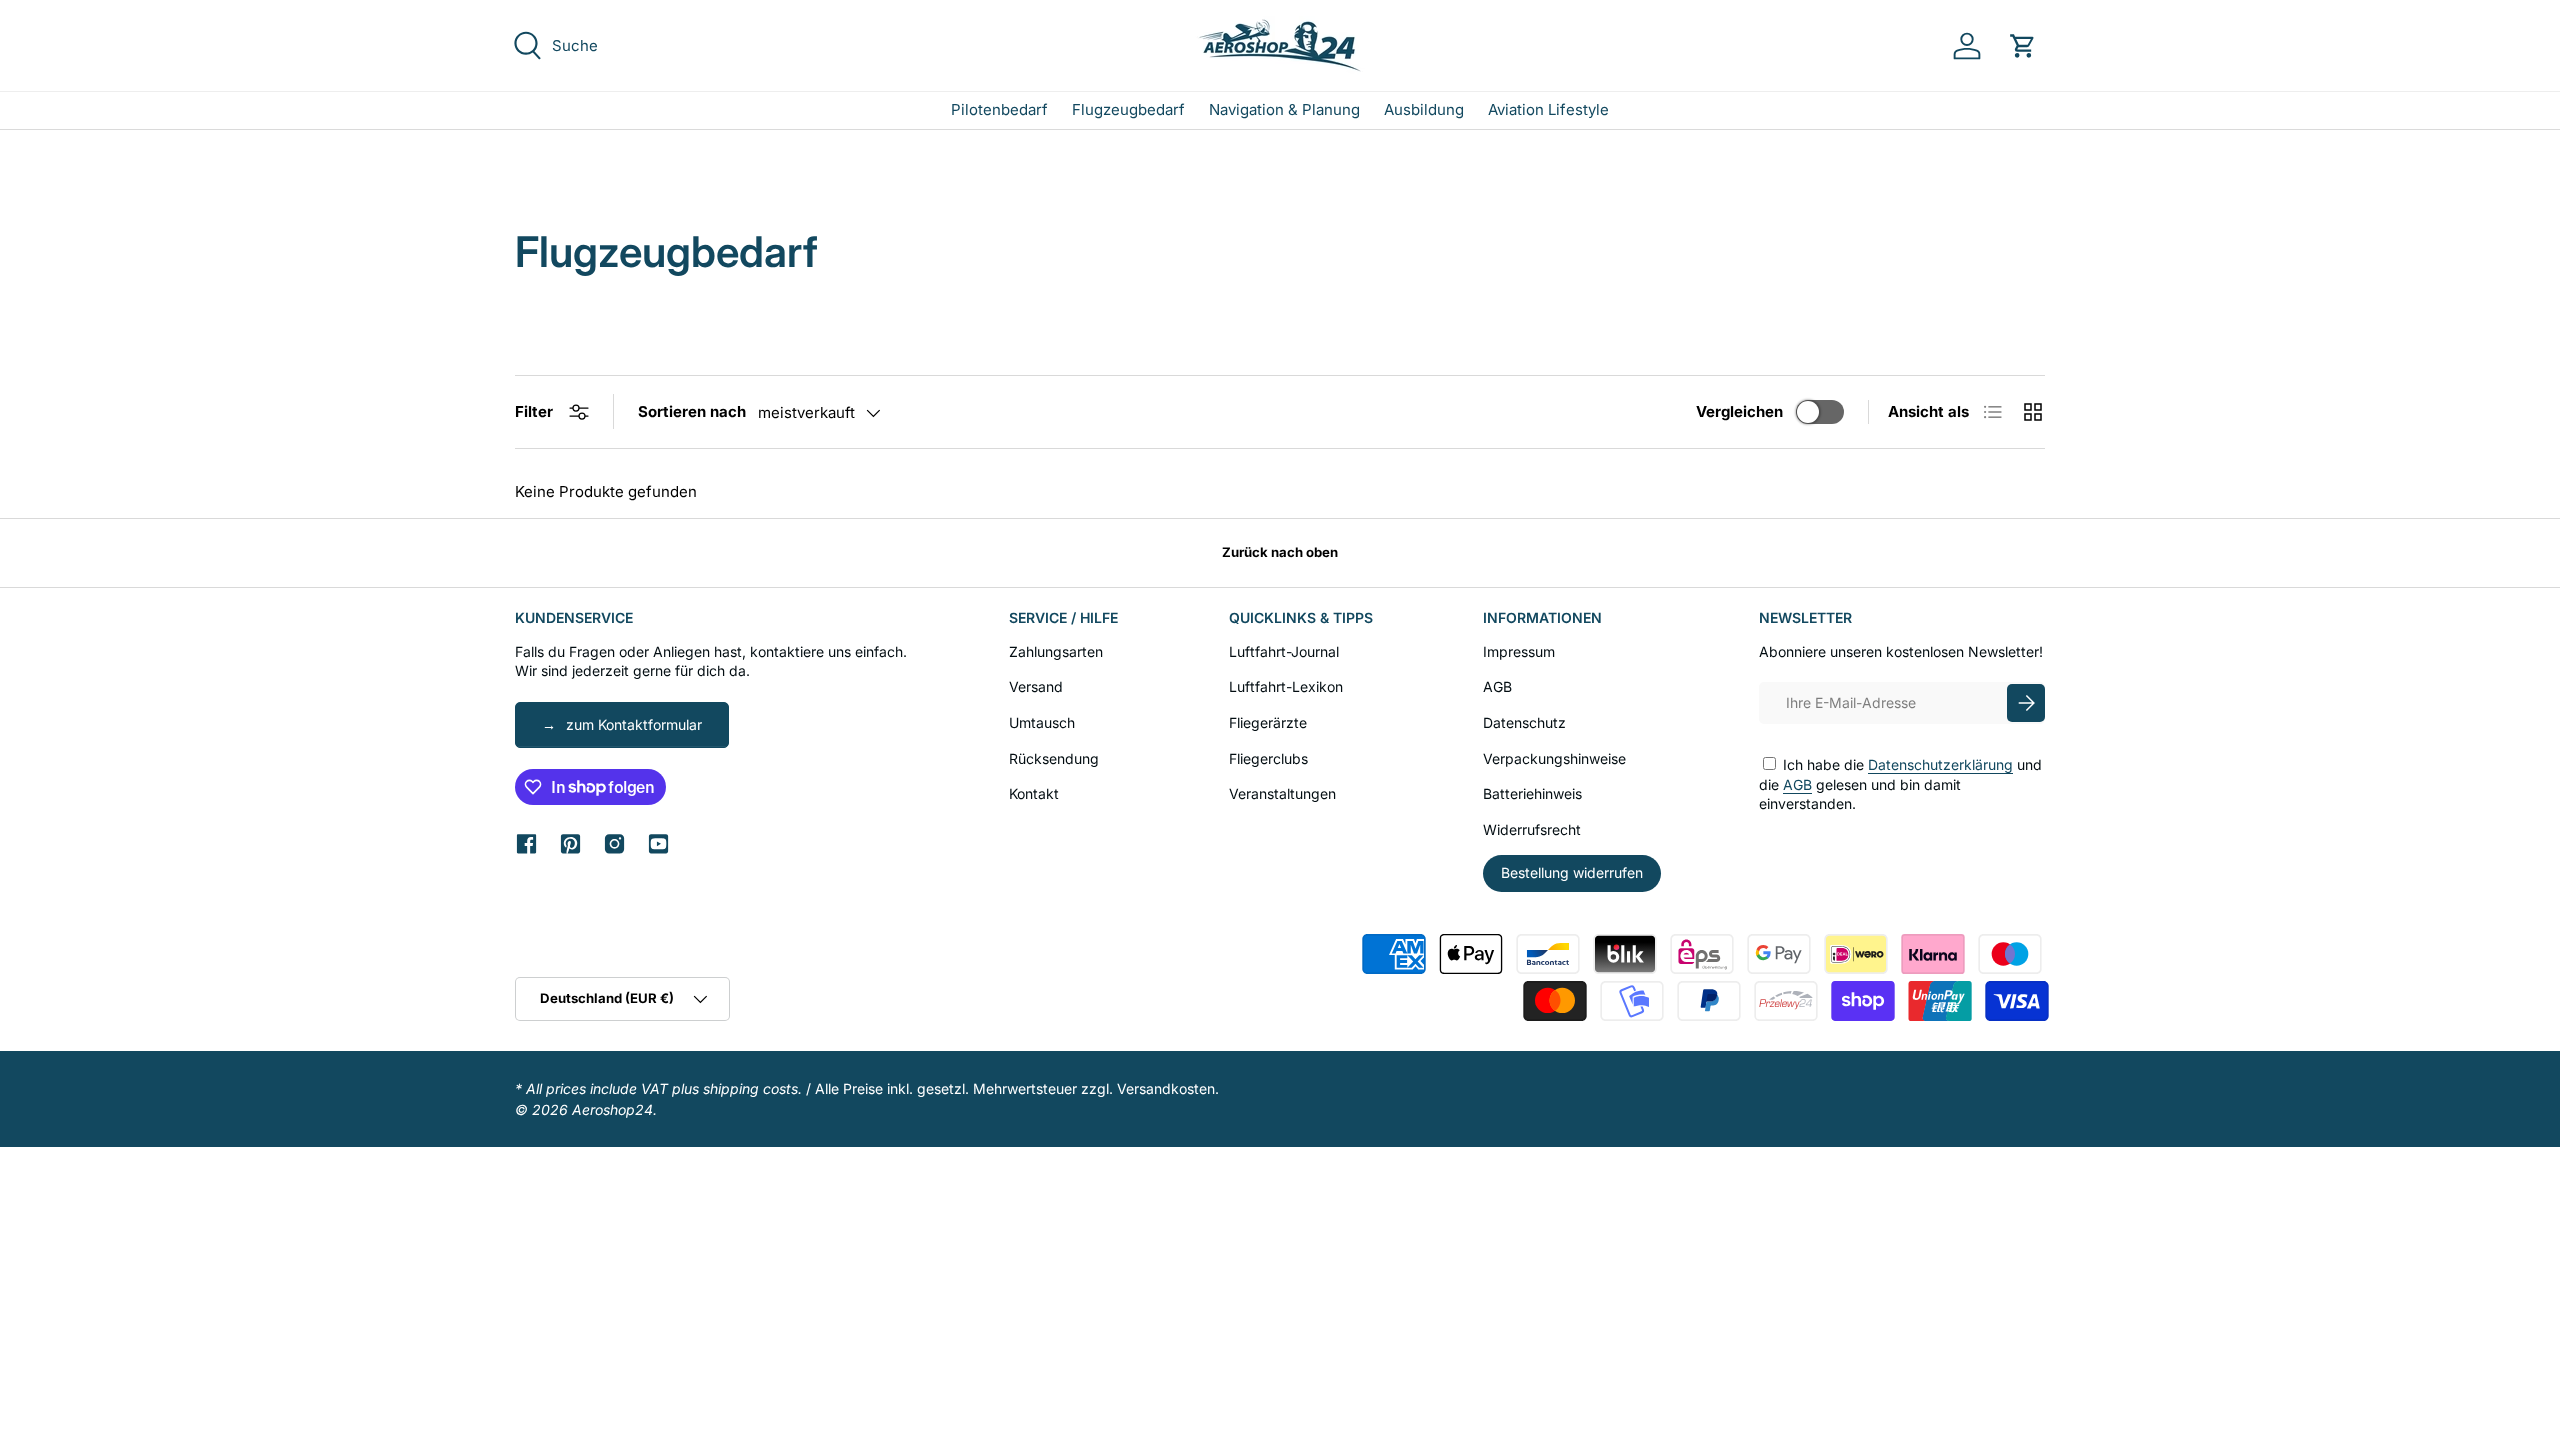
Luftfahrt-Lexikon (1286, 686)
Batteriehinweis (1532, 793)
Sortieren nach (692, 411)
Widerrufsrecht (1532, 829)
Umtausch (1042, 722)
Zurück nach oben (1280, 552)
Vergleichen (1739, 411)
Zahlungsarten (1056, 651)
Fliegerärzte (1268, 722)
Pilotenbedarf (999, 109)
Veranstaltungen (1282, 793)
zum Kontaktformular (634, 724)
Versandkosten (1166, 1088)
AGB (1497, 686)
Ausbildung (1424, 109)
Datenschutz (1524, 722)
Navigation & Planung (1284, 109)
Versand (1036, 686)
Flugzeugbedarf (1128, 109)
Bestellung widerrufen (1572, 872)
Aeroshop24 (612, 1109)
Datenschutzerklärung (1940, 764)
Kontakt (1034, 793)
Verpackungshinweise (1554, 758)
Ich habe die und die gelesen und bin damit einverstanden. (1900, 784)
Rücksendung (1054, 758)
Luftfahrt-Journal (1284, 651)
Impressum (1519, 651)
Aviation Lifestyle (1548, 109)
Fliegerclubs (1268, 758)
